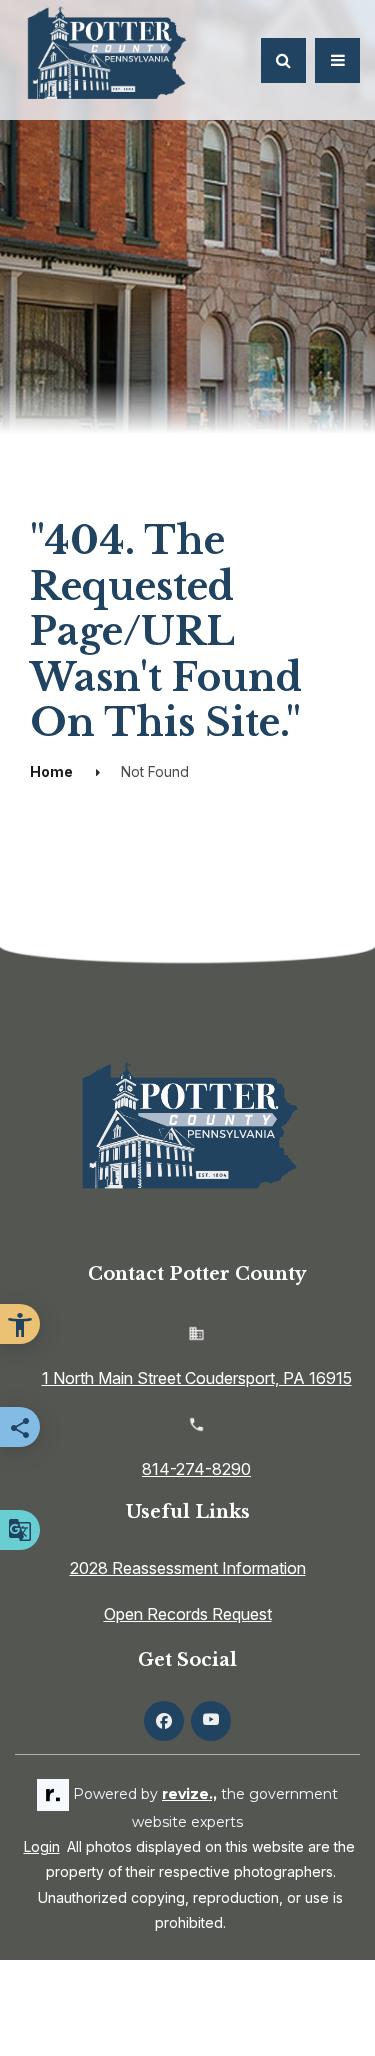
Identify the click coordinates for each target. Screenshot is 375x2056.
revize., (189, 1794)
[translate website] (20, 1530)
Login (42, 1846)
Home (51, 771)
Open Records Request (188, 1614)
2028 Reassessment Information (188, 1568)
